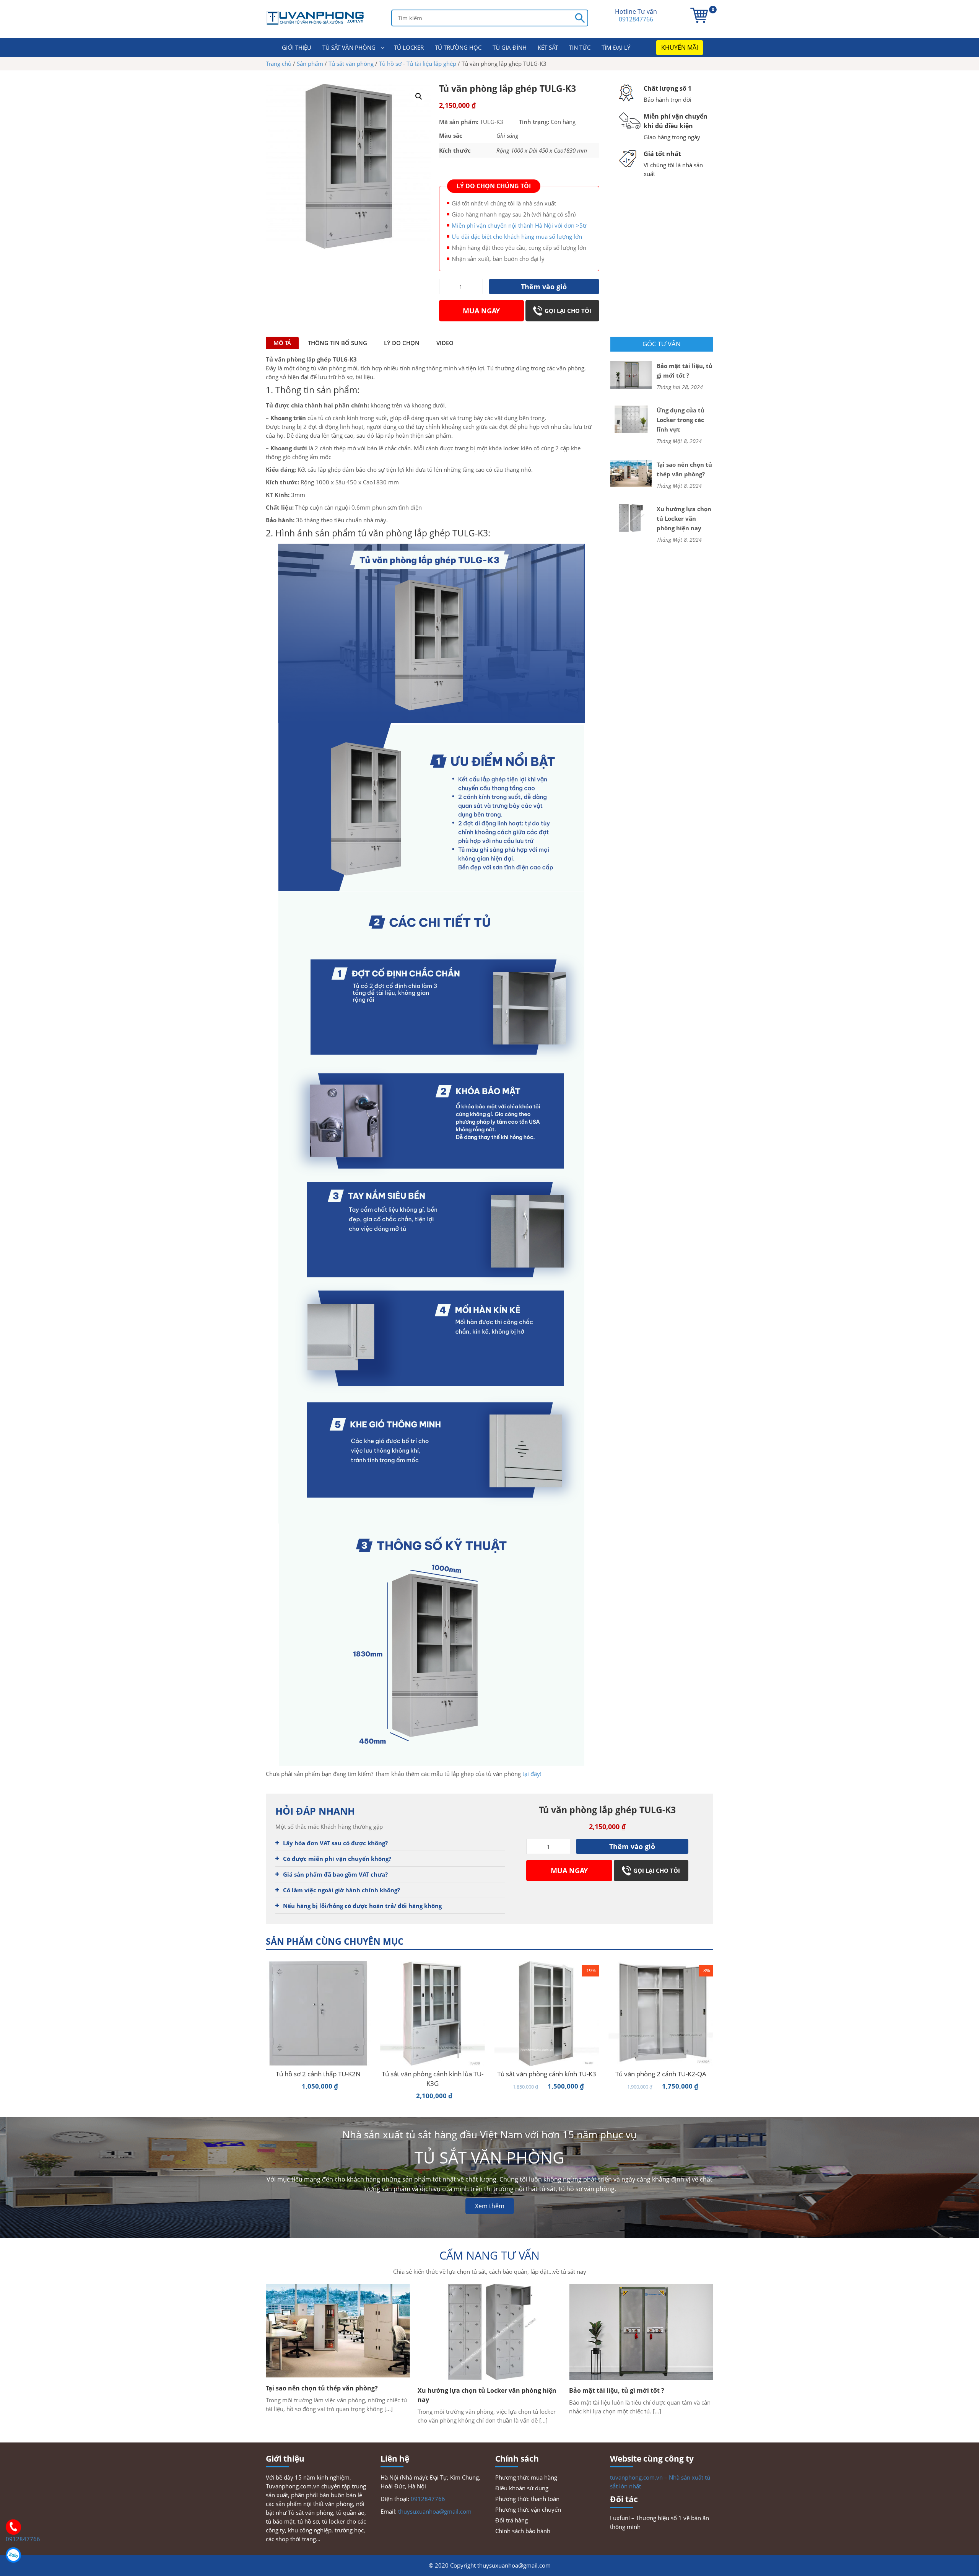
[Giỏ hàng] (699, 15)
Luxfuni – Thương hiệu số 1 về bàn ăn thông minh (659, 2522)
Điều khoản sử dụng (522, 2488)
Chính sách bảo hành (523, 2531)
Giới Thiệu (297, 47)
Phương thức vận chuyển (528, 2509)
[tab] (282, 343)
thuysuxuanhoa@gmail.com (435, 2511)
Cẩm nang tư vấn (489, 2255)
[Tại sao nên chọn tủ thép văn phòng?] (631, 473)
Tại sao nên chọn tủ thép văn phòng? (684, 469)
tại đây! (531, 1774)
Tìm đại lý (616, 47)
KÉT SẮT (548, 47)
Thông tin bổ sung (337, 343)
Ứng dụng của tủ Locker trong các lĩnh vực (681, 420)
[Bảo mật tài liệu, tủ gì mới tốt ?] (631, 374)
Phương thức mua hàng (526, 2477)
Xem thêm (490, 2206)
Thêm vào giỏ (544, 287)
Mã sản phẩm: (459, 122)
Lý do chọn (402, 343)
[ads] (440, 168)
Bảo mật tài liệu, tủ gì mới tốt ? (685, 371)
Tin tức (580, 47)
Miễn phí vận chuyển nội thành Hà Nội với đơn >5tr (519, 225)
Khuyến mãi (680, 47)
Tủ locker (409, 47)
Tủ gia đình (510, 47)
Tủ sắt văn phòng (349, 47)
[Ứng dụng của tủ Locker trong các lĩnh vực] (631, 419)
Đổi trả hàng (511, 2520)
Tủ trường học (458, 47)
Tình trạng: (534, 122)
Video (445, 343)
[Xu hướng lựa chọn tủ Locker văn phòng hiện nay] (631, 517)
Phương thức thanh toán (527, 2499)
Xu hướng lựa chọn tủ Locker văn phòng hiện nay (684, 518)
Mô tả (282, 343)
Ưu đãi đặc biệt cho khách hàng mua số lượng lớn (517, 236)
